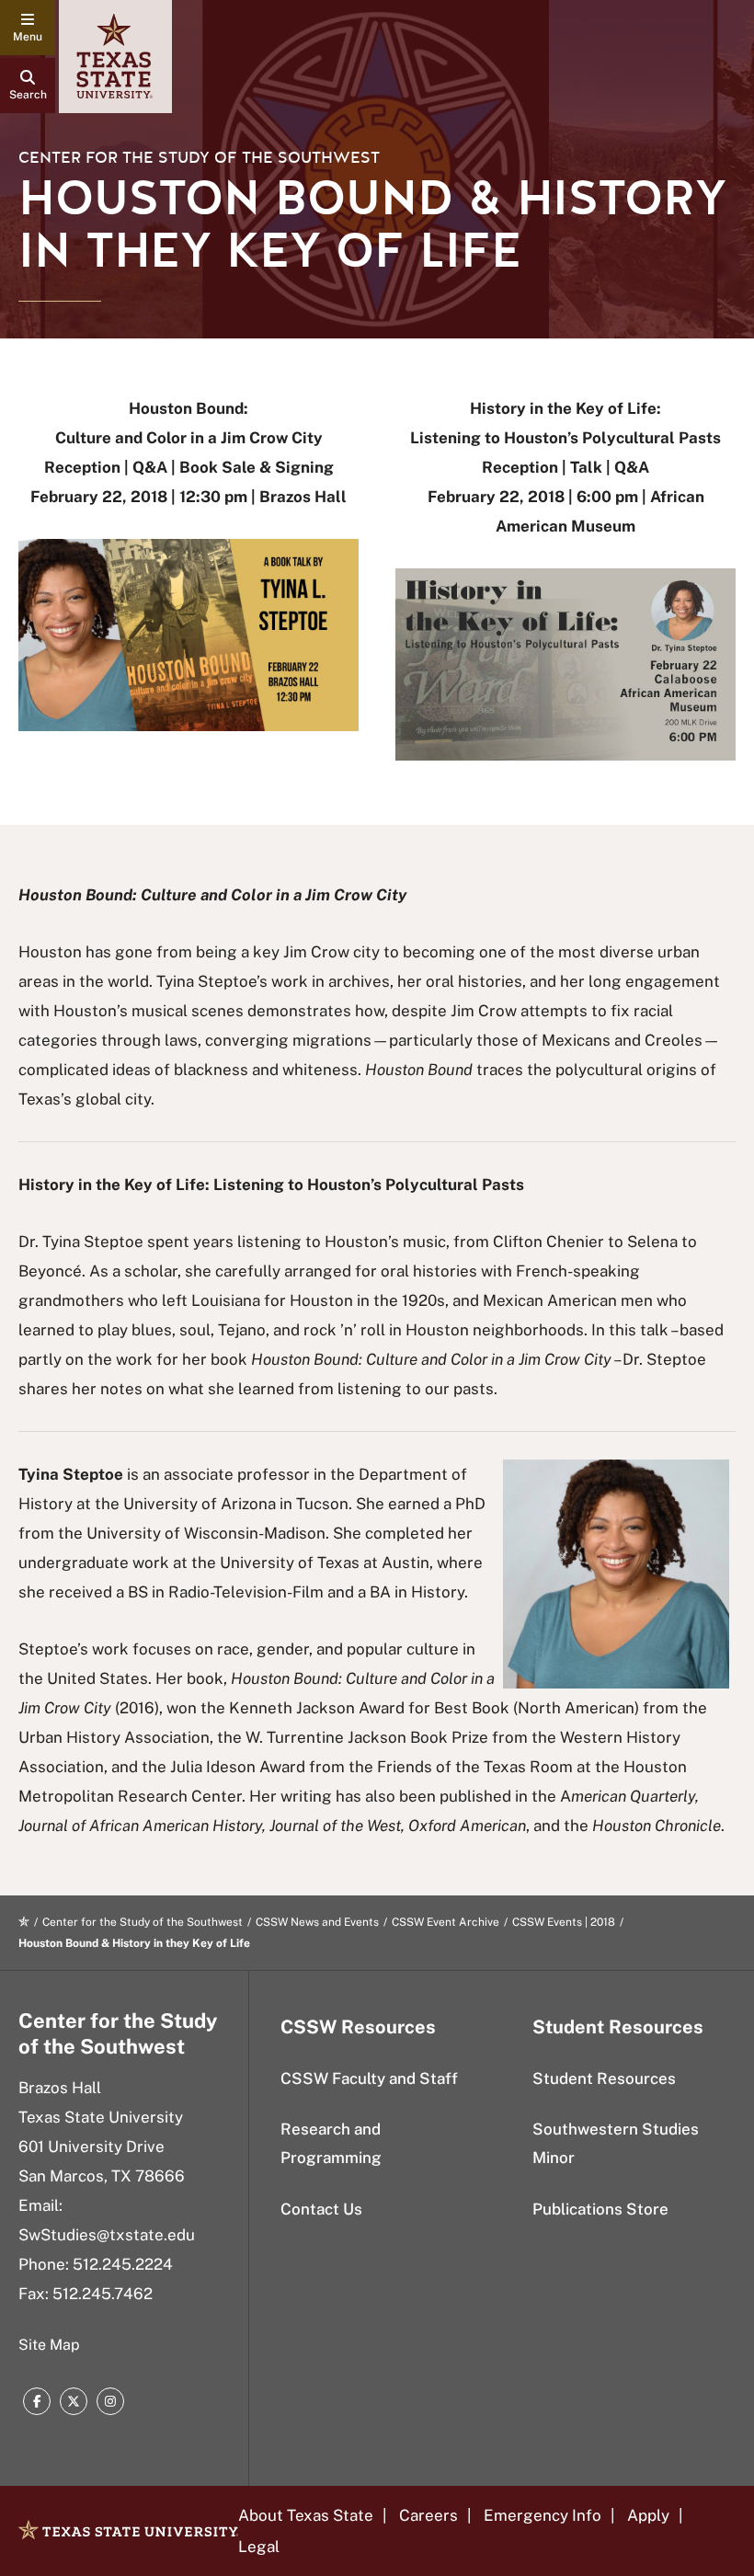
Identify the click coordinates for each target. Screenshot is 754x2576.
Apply (648, 2515)
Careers (428, 2515)
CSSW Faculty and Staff (369, 2078)
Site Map (49, 2345)
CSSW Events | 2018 (564, 1922)
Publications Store (600, 2209)
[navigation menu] (28, 28)
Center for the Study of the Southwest (199, 158)
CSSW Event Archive (446, 1922)
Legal (259, 2547)
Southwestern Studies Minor (616, 2143)
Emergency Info (543, 2515)
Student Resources (604, 2078)
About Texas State (306, 2515)
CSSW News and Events (317, 1922)
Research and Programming (331, 2143)
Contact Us (321, 2209)
